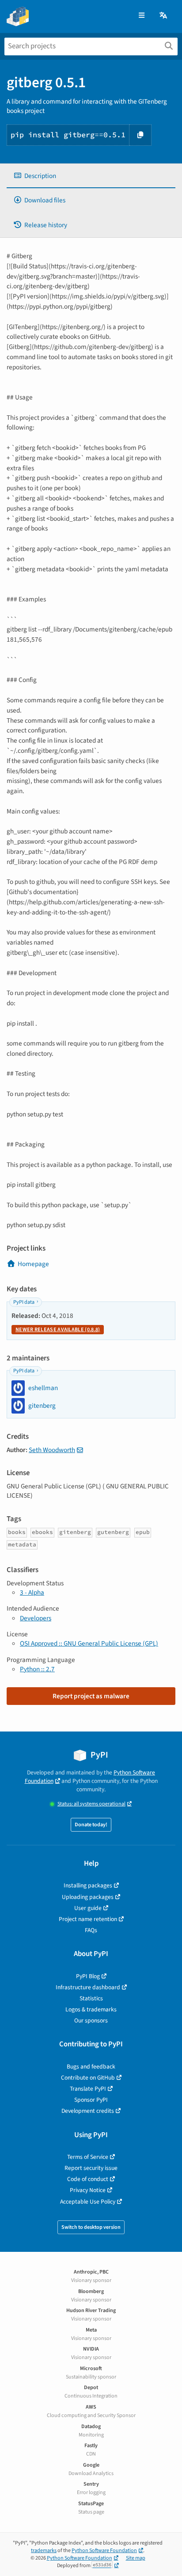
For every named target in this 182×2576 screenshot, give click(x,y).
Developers (36, 1618)
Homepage (33, 1264)
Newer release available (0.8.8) (58, 1330)
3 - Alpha (32, 1592)
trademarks (44, 2551)
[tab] (91, 176)
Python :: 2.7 (37, 1669)
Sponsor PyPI (91, 2100)
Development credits (88, 2111)
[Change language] (164, 16)
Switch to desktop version (91, 2227)
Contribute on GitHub (88, 2078)
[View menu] (142, 16)
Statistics (91, 1998)
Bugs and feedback (91, 2067)
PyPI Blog (88, 1976)
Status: (91, 1804)
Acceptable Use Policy (88, 2202)
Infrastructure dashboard (88, 1987)
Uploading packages (88, 1897)
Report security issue (91, 2168)
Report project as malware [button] (91, 1696)
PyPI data (24, 1302)
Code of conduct (88, 2179)
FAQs (91, 1930)
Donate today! (91, 1825)
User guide (88, 1908)
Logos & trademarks (91, 2009)
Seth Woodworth (52, 1450)
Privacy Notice (88, 2190)
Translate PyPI (88, 2089)
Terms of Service (88, 2157)
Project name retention (88, 1919)
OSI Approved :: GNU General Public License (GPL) (89, 1643)
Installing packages (88, 1885)
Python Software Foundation (104, 2551)
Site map (136, 2558)
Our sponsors (91, 2020)
